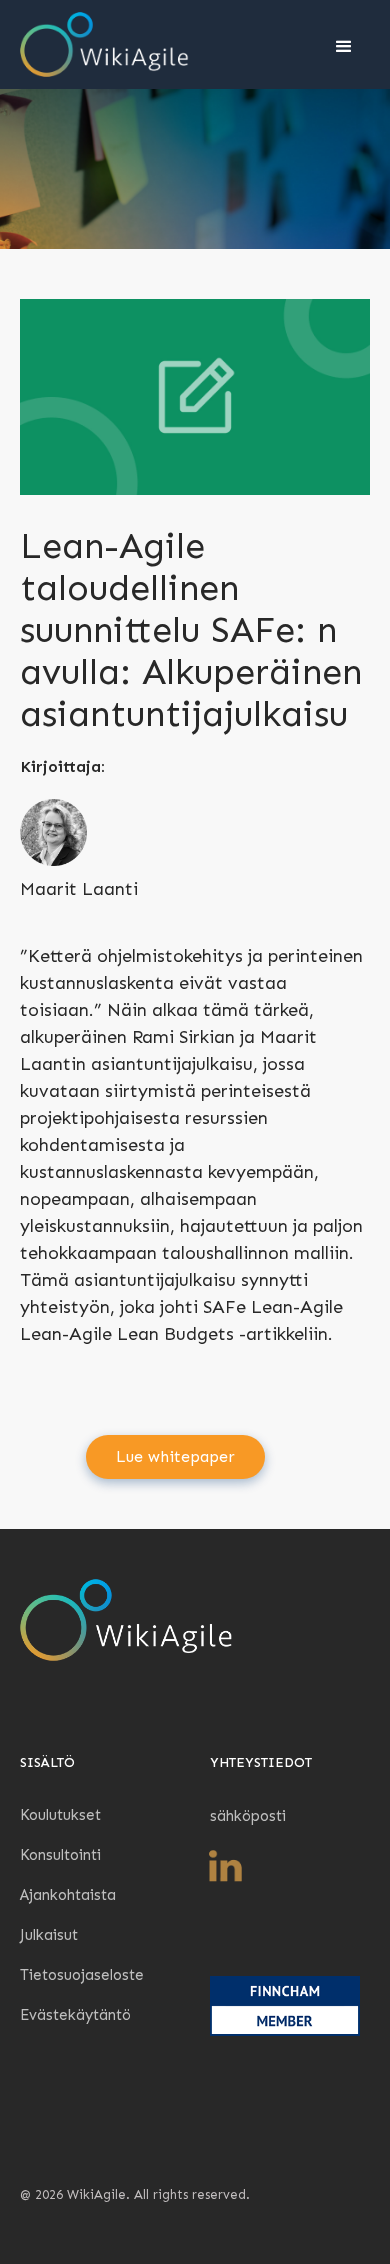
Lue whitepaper (175, 1456)
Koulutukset (60, 1815)
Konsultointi (60, 1855)
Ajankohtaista (68, 1895)
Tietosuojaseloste (82, 1975)
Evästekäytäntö (75, 2015)
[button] (342, 45)
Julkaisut (49, 1935)
